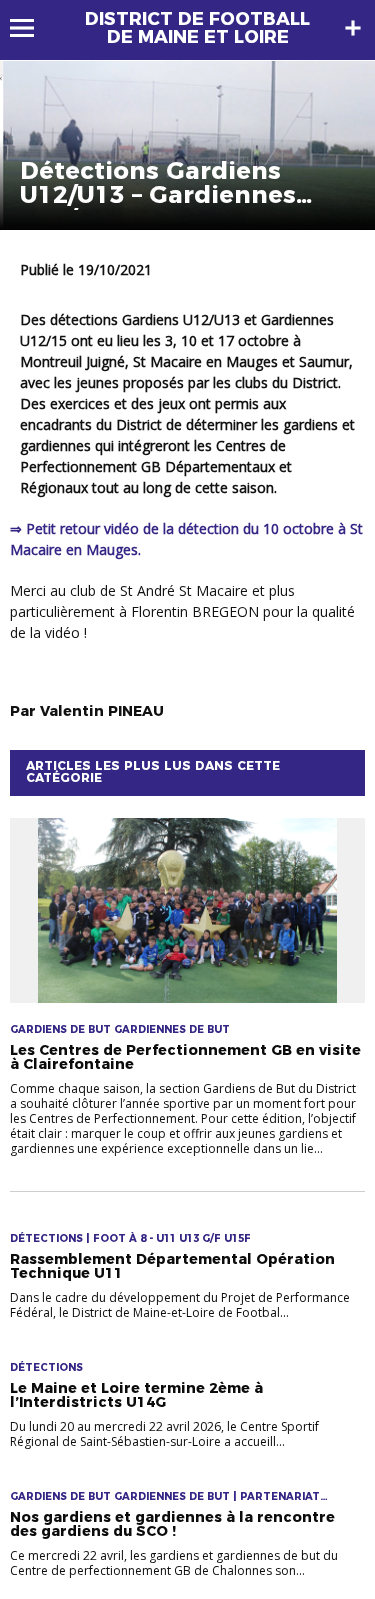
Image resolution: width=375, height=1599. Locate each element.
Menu (31, 28)
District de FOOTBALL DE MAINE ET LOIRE (197, 28)
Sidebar (353, 28)
